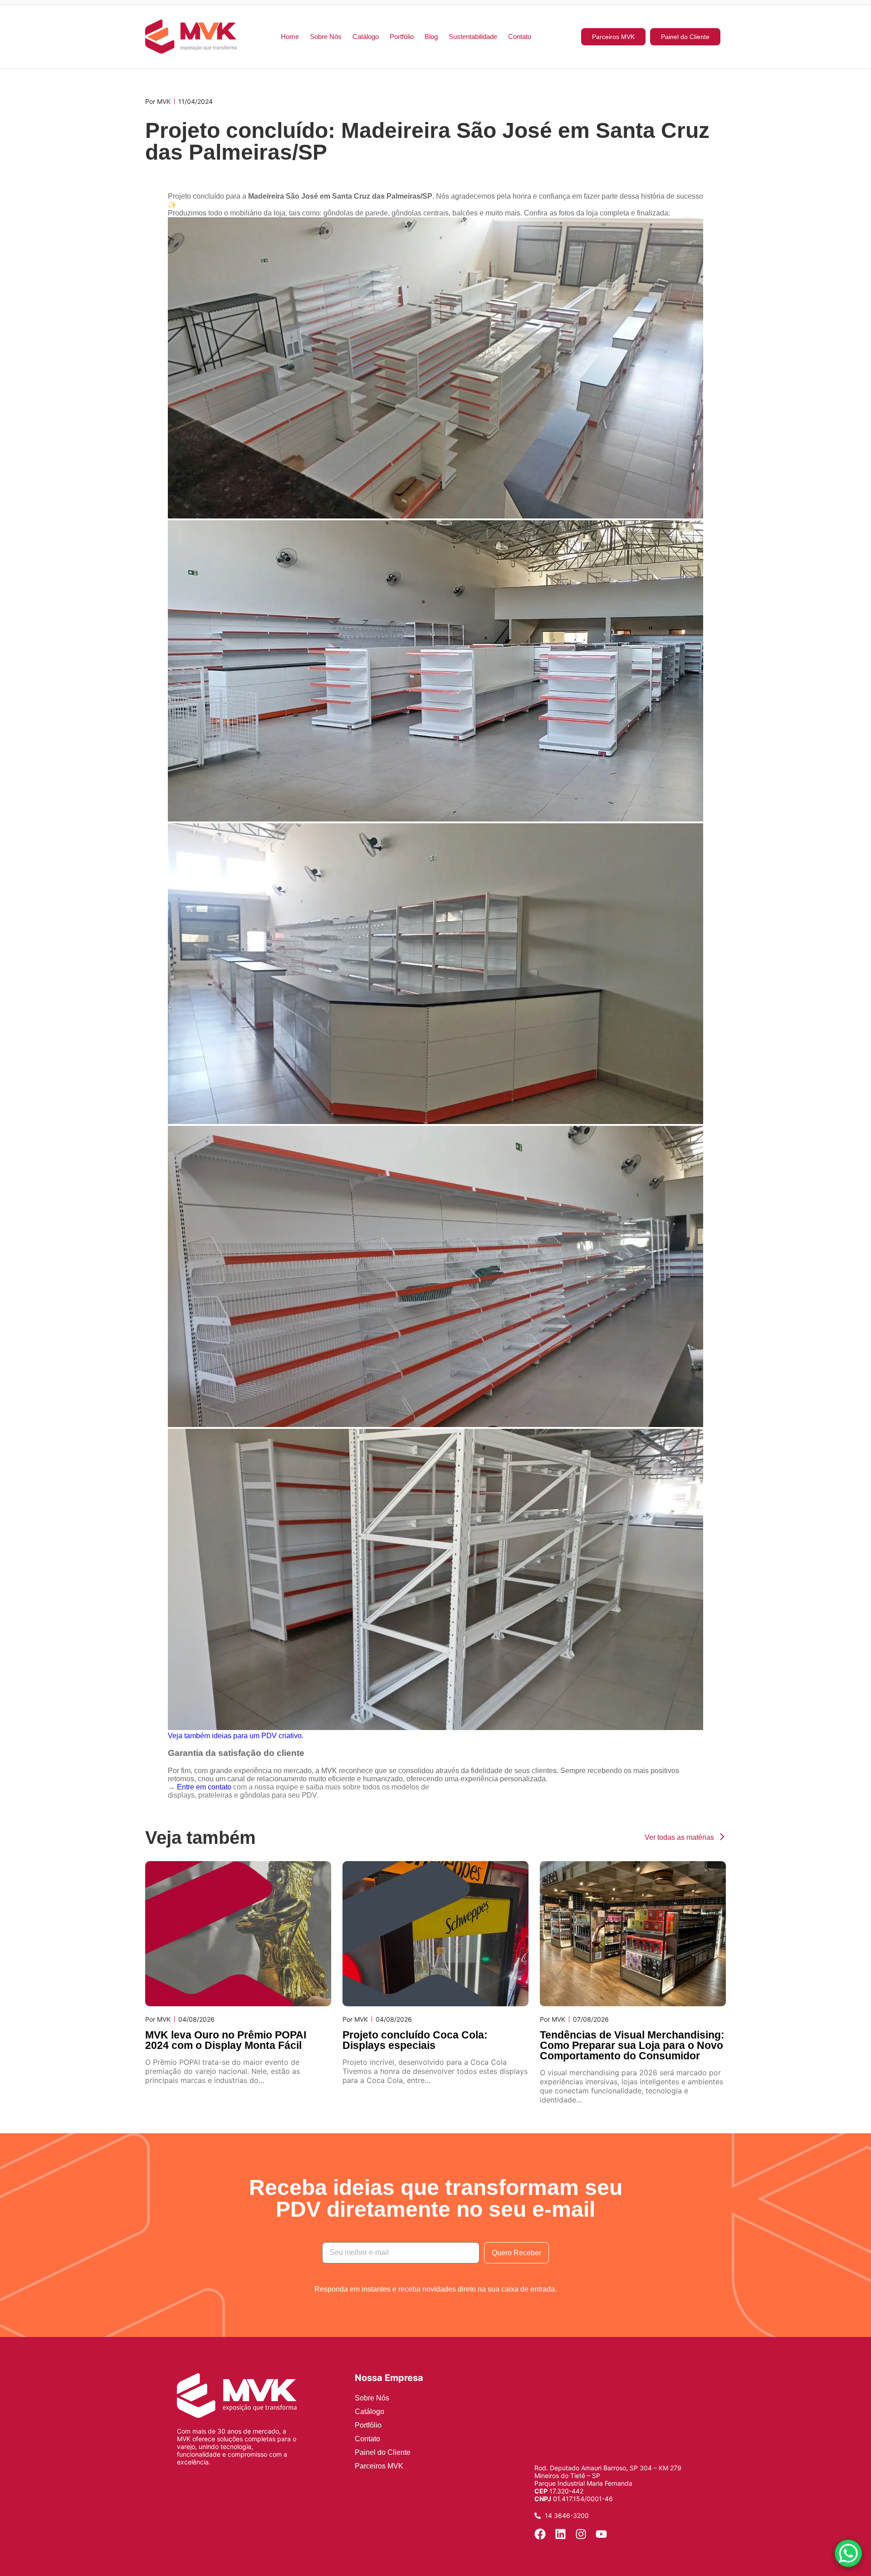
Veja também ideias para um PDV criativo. (236, 1736)
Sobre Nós (326, 37)
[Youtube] (601, 2534)
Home (290, 37)
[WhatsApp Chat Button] (848, 2553)
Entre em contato (204, 1787)
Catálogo (366, 37)
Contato (520, 37)
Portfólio (402, 37)
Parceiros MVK (379, 2466)
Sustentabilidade (473, 37)
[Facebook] (540, 2534)
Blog (431, 37)
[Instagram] (581, 2534)
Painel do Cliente (383, 2452)
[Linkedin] (560, 2534)
